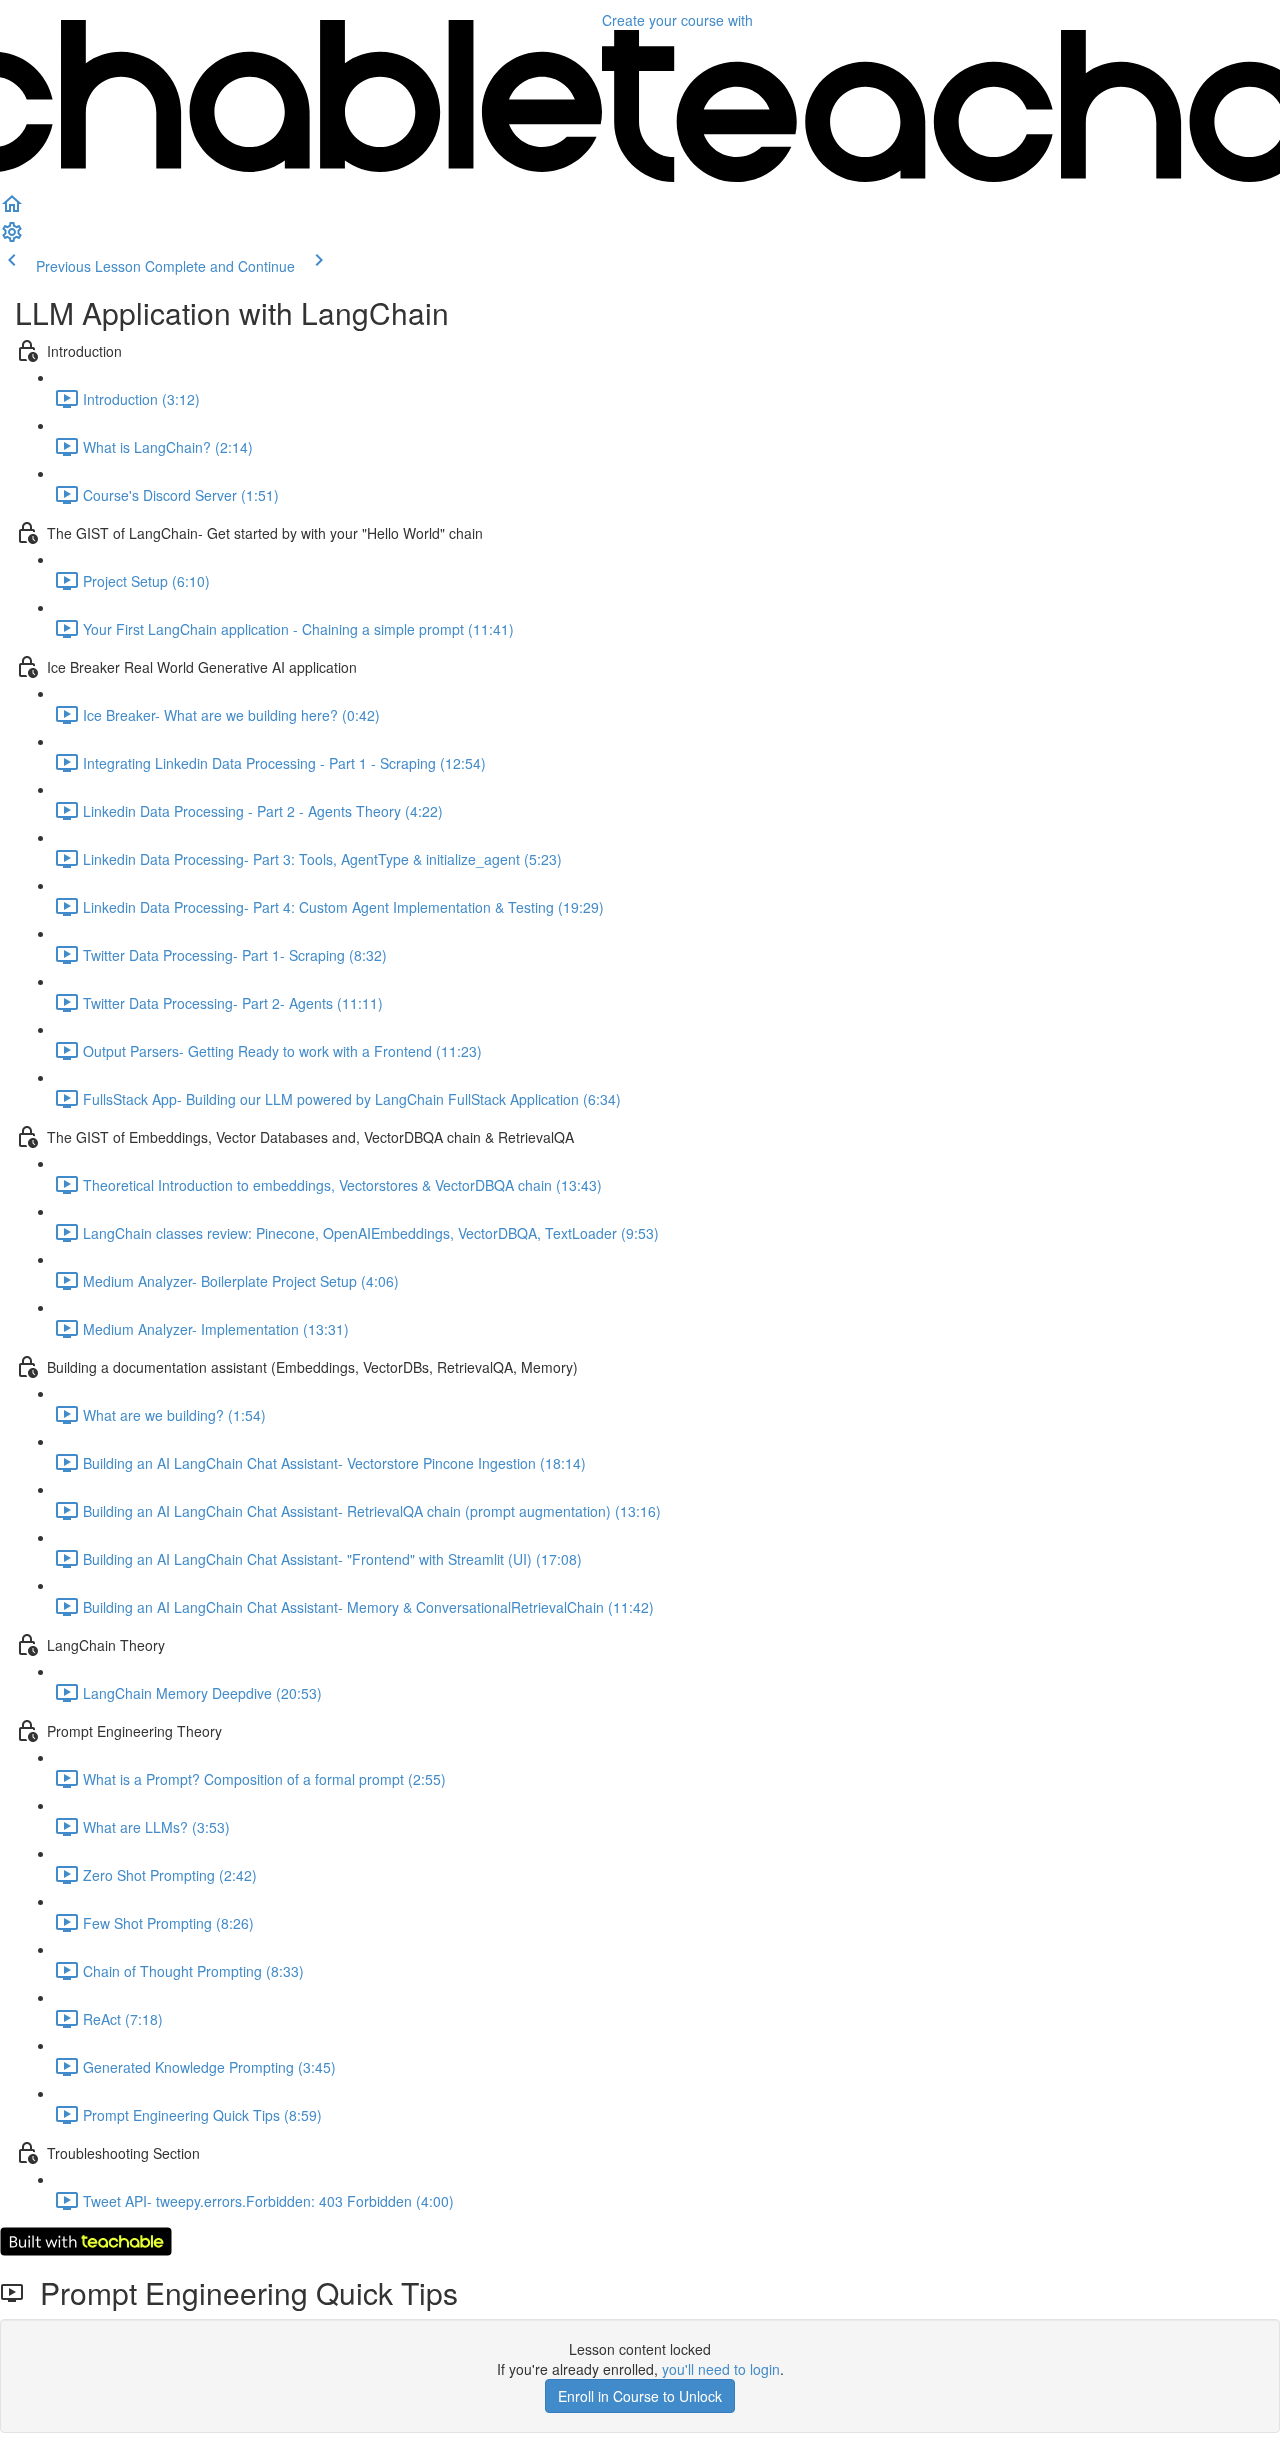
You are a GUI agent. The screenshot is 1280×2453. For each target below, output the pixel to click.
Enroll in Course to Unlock (640, 2396)
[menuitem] (12, 238)
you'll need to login (721, 2369)
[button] (12, 210)
